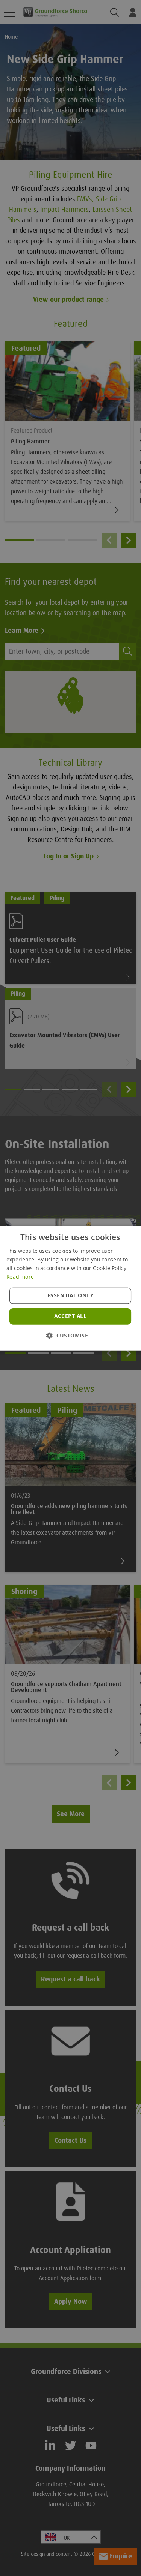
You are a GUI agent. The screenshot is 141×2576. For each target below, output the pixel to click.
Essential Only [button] (70, 1295)
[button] (70, 1335)
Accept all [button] (70, 1316)
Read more (20, 1276)
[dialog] (70, 1288)
